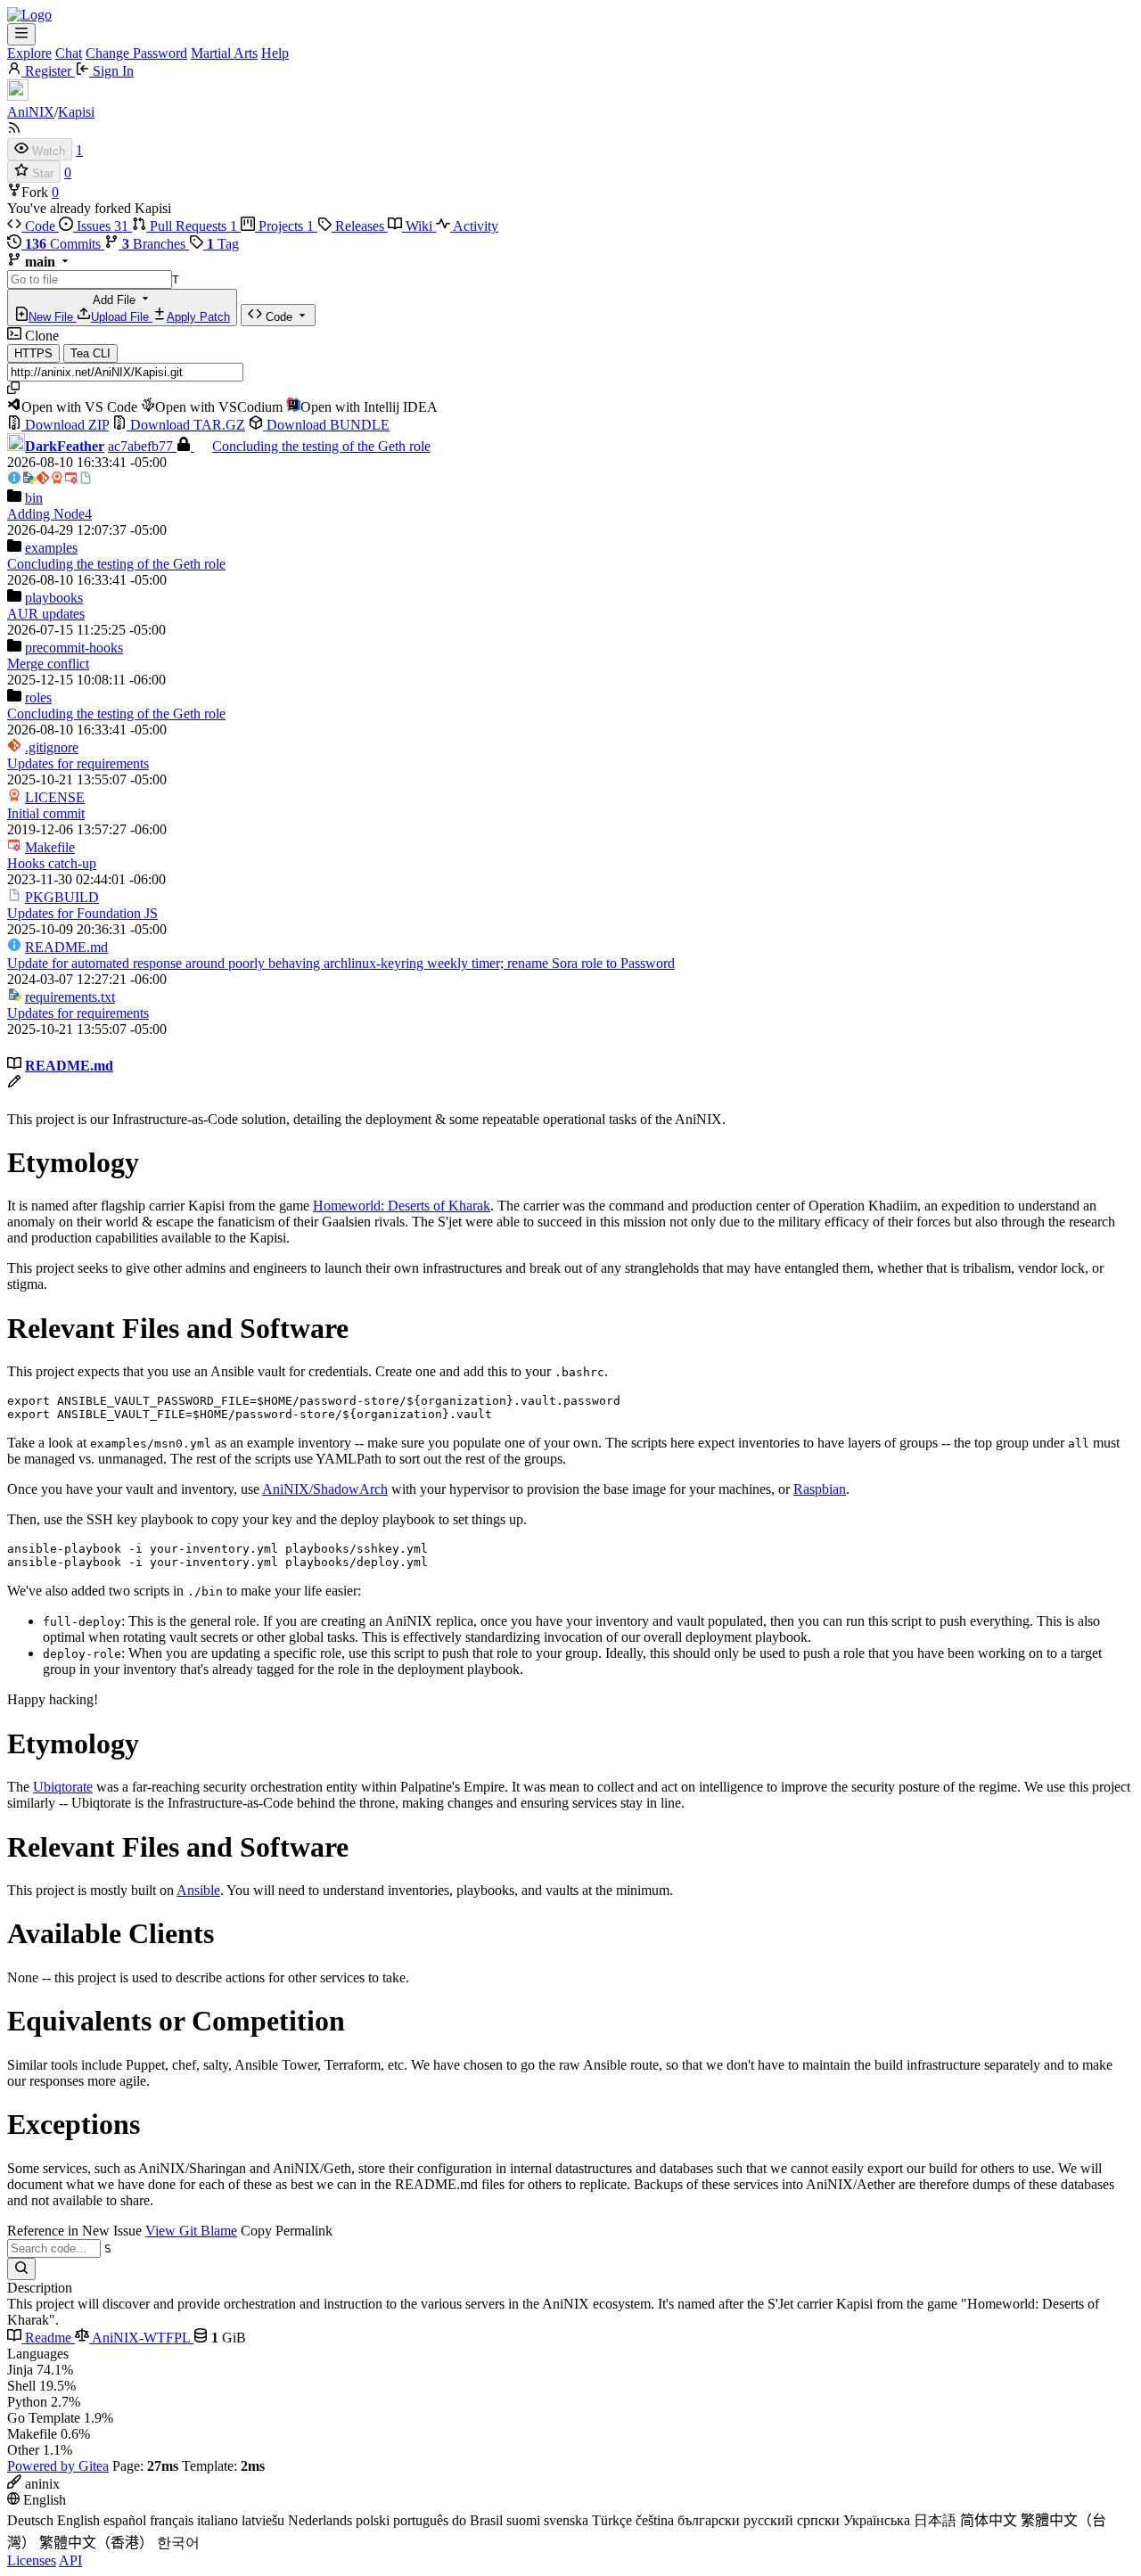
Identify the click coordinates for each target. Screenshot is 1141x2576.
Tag (223, 244)
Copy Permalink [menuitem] (287, 2231)
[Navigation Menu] (21, 34)
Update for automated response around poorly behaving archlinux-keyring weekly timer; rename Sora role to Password (341, 963)
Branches (156, 244)
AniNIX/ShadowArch (325, 1489)
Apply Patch (198, 317)
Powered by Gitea (58, 2466)
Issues (101, 226)
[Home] (29, 15)
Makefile (50, 847)
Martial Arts (224, 53)
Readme (48, 2338)
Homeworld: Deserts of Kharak (402, 1206)
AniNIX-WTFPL (141, 2338)
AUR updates (46, 614)
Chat (69, 53)
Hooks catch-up (52, 863)
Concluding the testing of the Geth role (321, 446)
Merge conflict (48, 664)
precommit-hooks (74, 648)
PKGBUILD (62, 897)
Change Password (136, 53)
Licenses (32, 2560)
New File (53, 317)
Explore (29, 53)
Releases (360, 226)
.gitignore (52, 747)
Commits (65, 244)
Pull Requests (192, 226)
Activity (474, 226)
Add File (129, 308)
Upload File (122, 317)
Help (275, 53)
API (70, 2560)
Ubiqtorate (63, 1787)
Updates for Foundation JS (82, 913)
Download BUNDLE (326, 425)
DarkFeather (65, 446)
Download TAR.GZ (186, 425)
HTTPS (33, 353)
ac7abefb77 (142, 446)
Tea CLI (90, 353)
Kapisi (76, 112)
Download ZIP (65, 425)
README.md (66, 947)
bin (34, 498)
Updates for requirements (78, 763)
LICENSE (55, 797)
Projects (284, 226)
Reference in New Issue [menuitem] (74, 2231)
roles (38, 697)
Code (40, 226)
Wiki (419, 226)
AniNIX (31, 112)
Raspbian (820, 1489)
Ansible (198, 1890)
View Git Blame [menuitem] (191, 2231)
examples (51, 548)
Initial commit (46, 813)
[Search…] (21, 2269)
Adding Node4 (49, 514)
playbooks (54, 598)
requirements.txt (70, 997)
